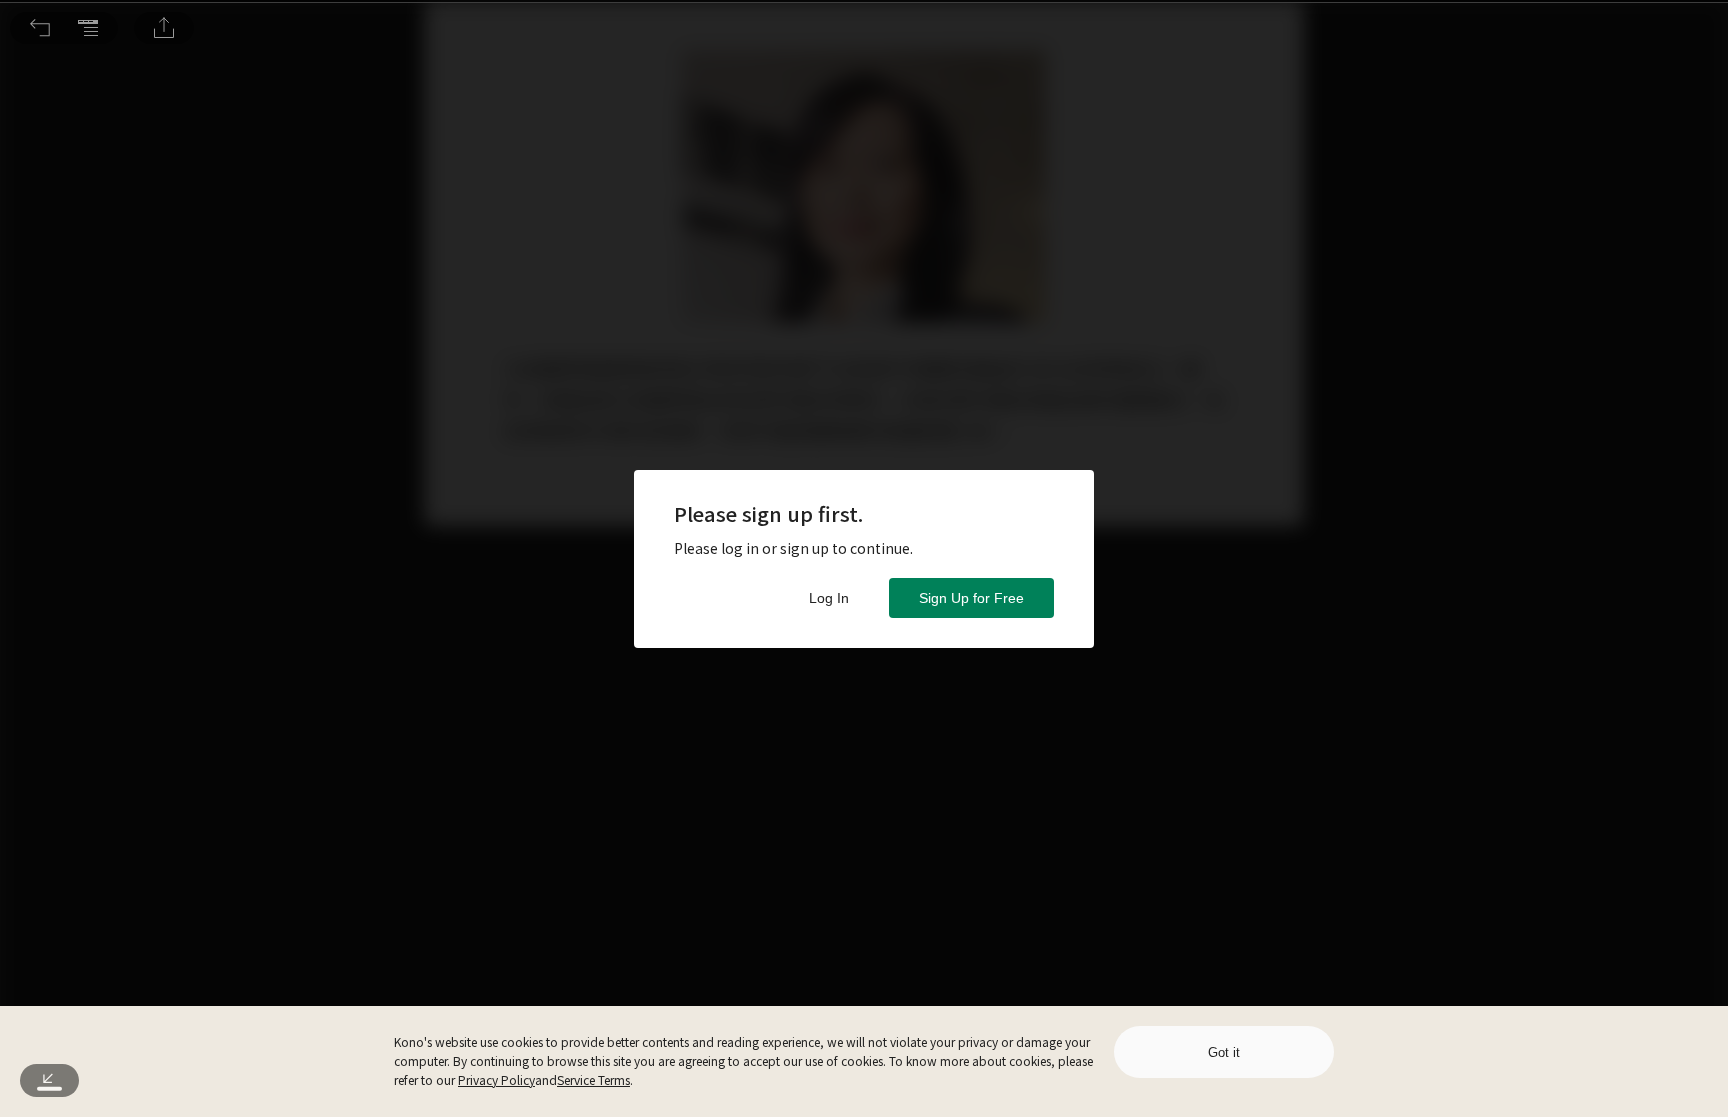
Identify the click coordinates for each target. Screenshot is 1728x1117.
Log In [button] (829, 598)
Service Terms (593, 1079)
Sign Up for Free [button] (971, 598)
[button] (40, 28)
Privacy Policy (496, 1079)
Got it (1224, 1052)
